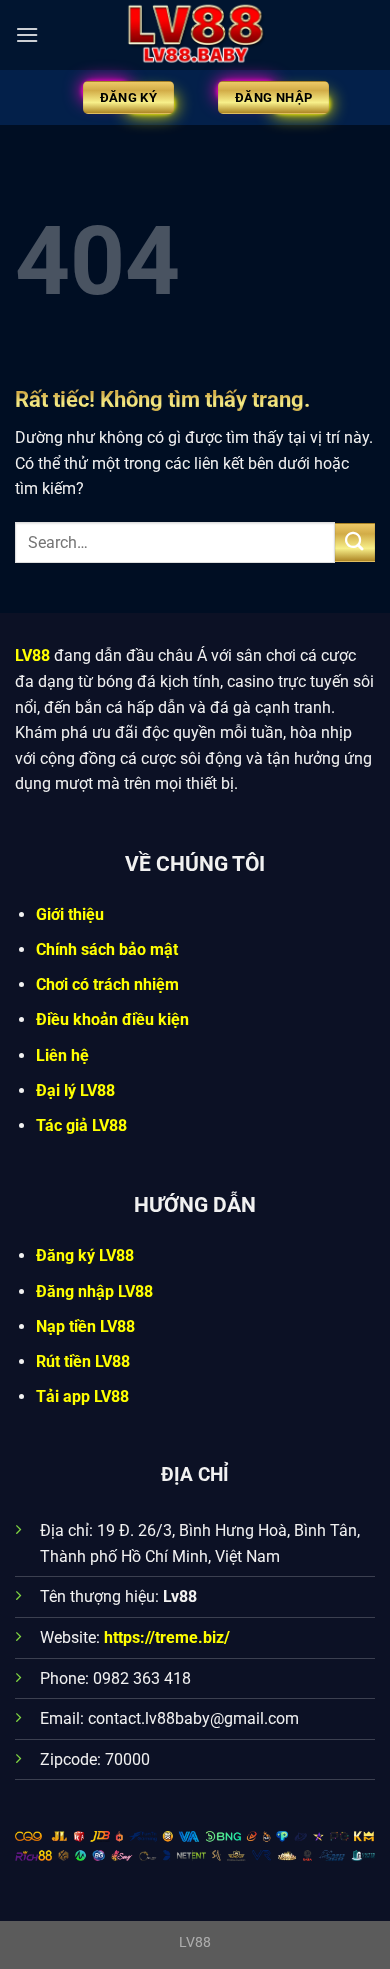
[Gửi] (355, 542)
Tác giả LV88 (81, 1125)
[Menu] (27, 34)
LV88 (32, 655)
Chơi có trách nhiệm (107, 984)
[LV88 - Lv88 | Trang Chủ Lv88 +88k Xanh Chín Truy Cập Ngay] (195, 35)
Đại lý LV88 (75, 1090)
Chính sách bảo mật (107, 949)
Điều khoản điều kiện (112, 1019)
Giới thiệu (70, 914)
